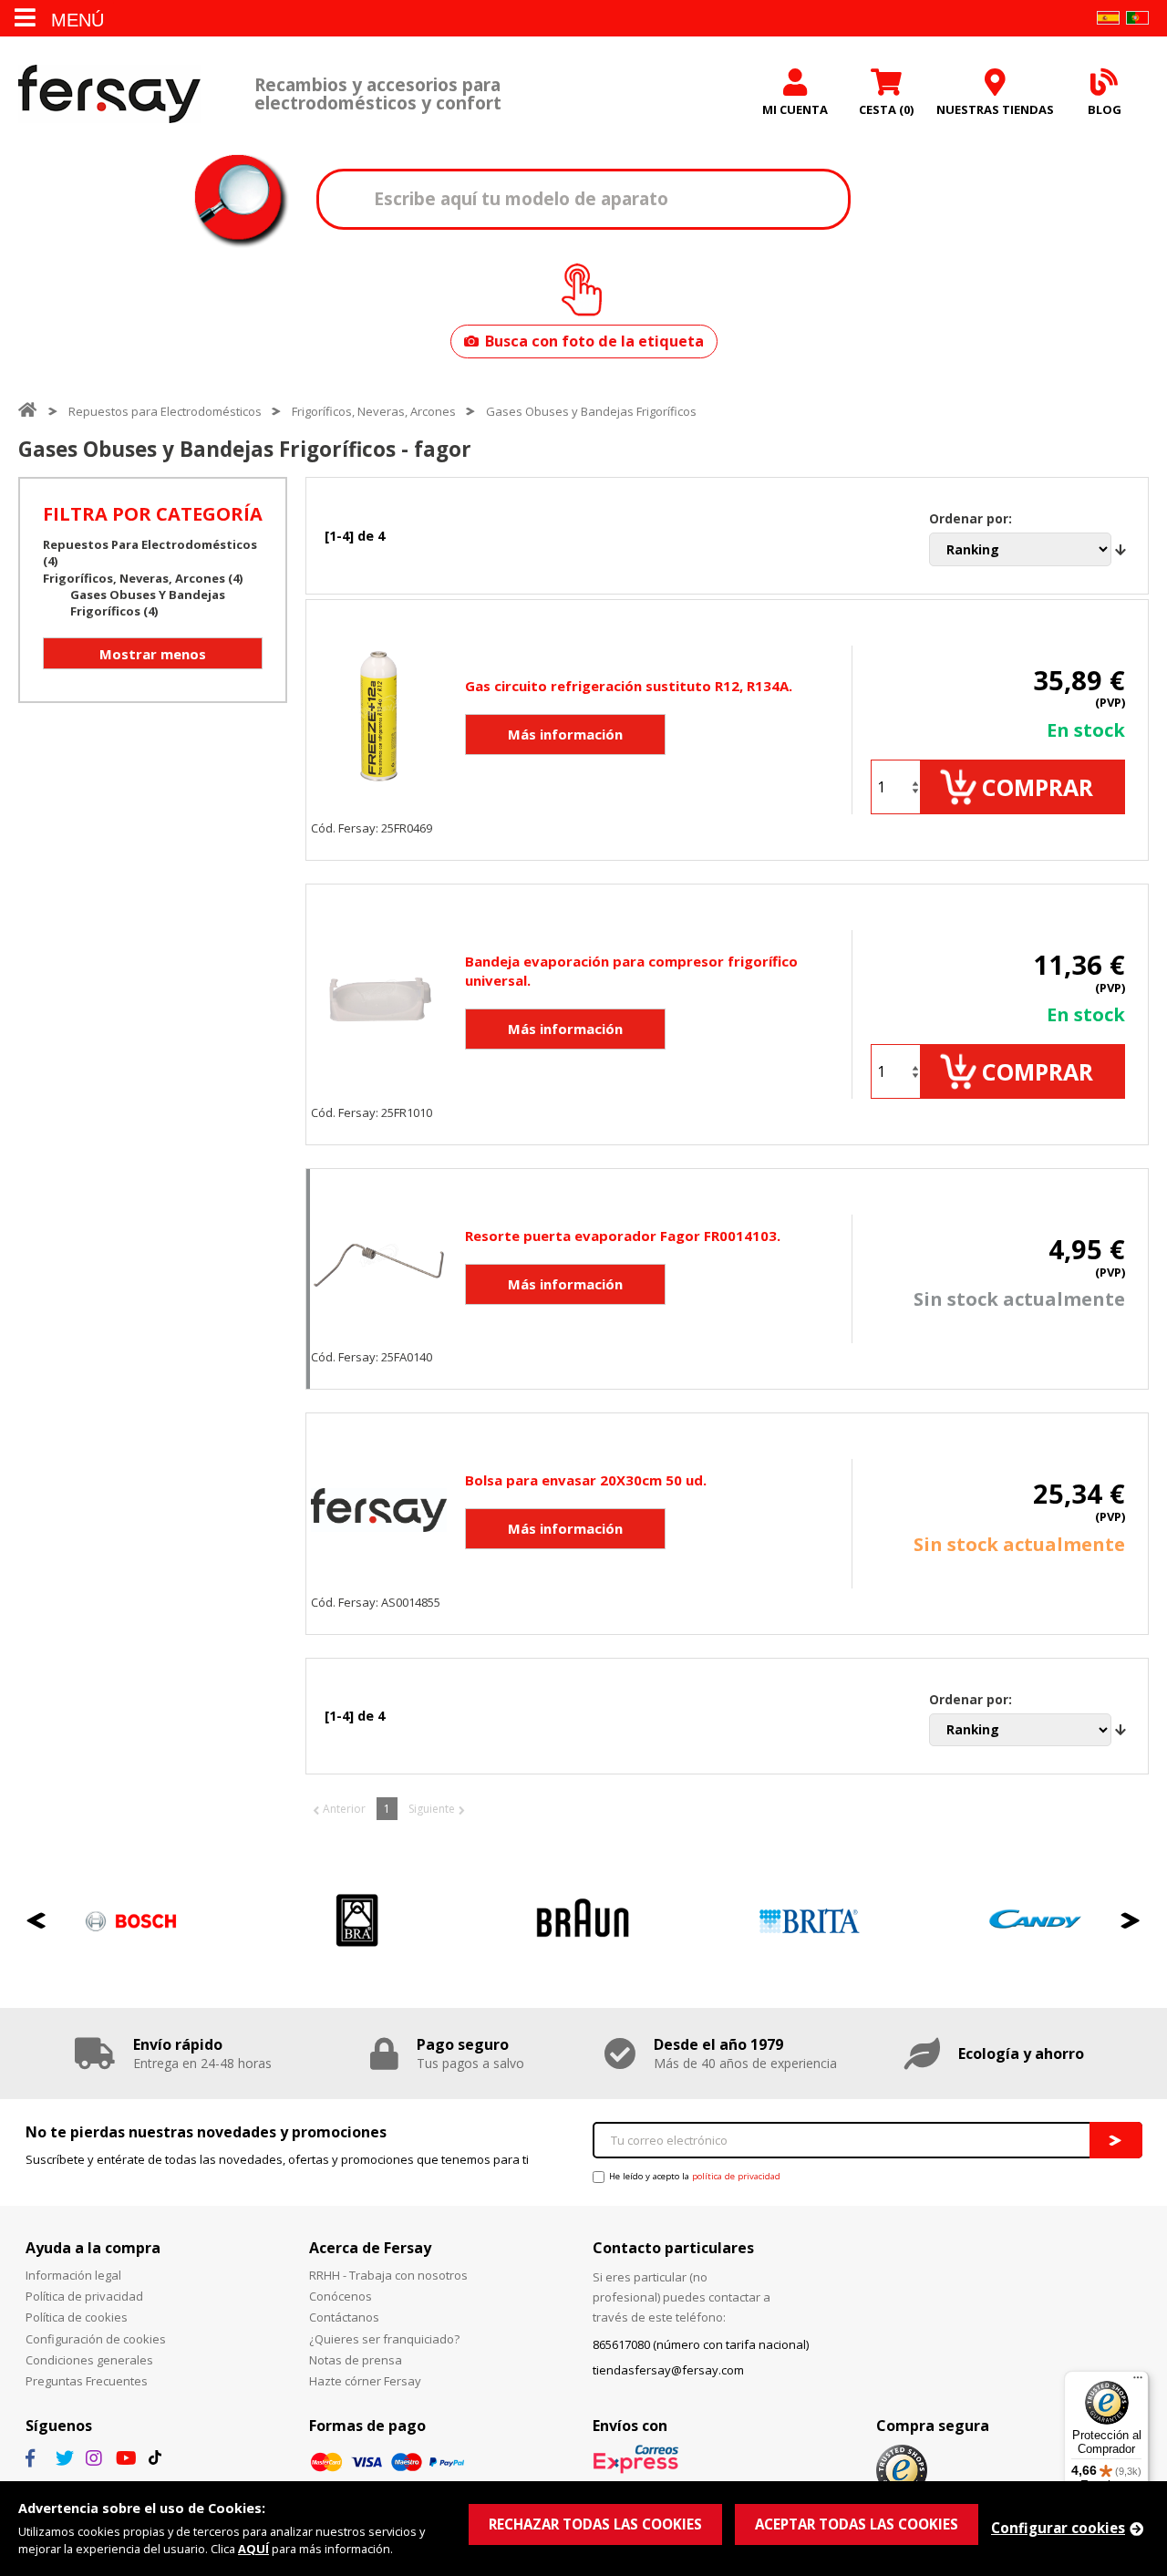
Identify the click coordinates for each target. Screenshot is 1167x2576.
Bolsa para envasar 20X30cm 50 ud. (586, 1480)
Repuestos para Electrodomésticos (165, 411)
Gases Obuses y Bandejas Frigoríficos (591, 411)
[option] (131, 1921)
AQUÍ (253, 2549)
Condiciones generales (89, 2360)
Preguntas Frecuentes (87, 2381)
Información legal (73, 2275)
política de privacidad (736, 2176)
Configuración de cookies (96, 2339)
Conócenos (341, 2296)
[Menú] (1138, 2382)
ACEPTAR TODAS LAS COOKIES (857, 2524)
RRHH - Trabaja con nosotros (388, 2275)
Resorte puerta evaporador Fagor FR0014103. (623, 1236)
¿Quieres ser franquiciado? (384, 2339)
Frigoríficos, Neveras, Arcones (374, 411)
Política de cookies (77, 2317)
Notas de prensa (356, 2360)
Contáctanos (344, 2317)
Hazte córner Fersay (365, 2381)
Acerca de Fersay (370, 2248)
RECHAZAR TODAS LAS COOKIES (595, 2524)
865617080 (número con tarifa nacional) (701, 2344)
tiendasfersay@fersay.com (668, 2370)
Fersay (109, 93)
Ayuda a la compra (93, 2248)
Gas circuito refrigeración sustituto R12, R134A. (629, 686)
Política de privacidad (84, 2296)
